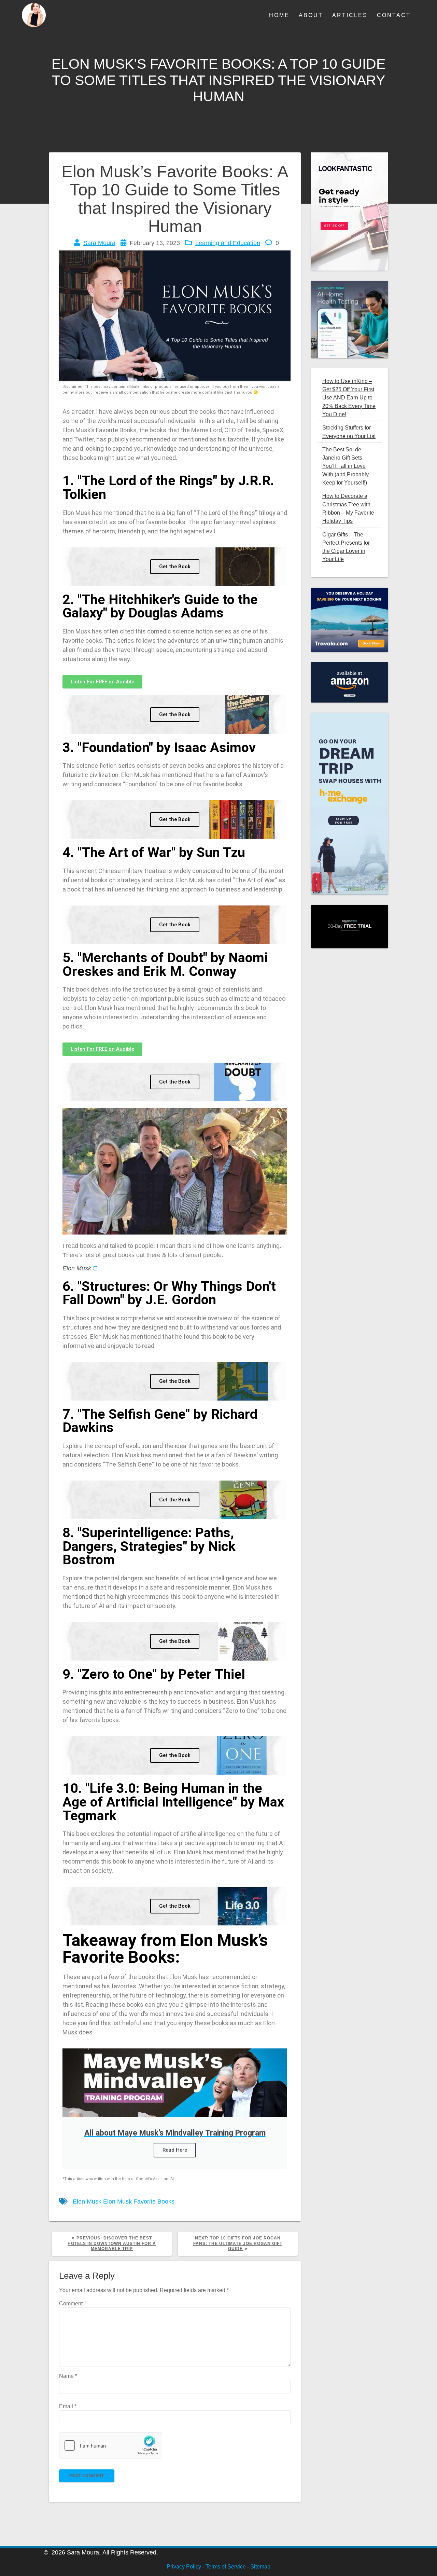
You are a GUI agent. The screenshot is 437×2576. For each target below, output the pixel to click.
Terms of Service (226, 2567)
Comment (73, 2303)
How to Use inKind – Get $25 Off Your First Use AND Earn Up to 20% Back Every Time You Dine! (349, 398)
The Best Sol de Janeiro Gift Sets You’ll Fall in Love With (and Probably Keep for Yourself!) (346, 466)
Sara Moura (99, 243)
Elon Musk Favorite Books (139, 2202)
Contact (394, 15)
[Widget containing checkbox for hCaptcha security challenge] (111, 2445)
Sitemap (260, 2567)
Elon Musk (87, 2202)
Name (68, 2376)
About (311, 15)
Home (279, 15)
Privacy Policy (184, 2567)
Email (68, 2406)
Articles (350, 15)
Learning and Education (228, 243)
